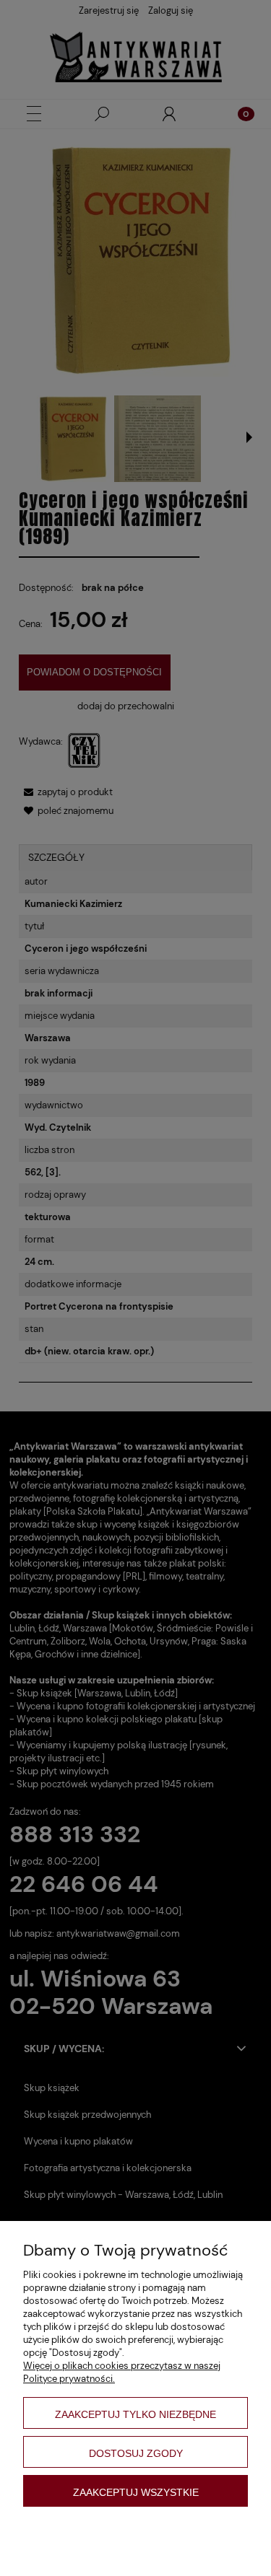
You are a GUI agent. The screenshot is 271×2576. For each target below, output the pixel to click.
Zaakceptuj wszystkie (136, 2492)
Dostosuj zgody (136, 2453)
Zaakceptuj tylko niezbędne (135, 2414)
